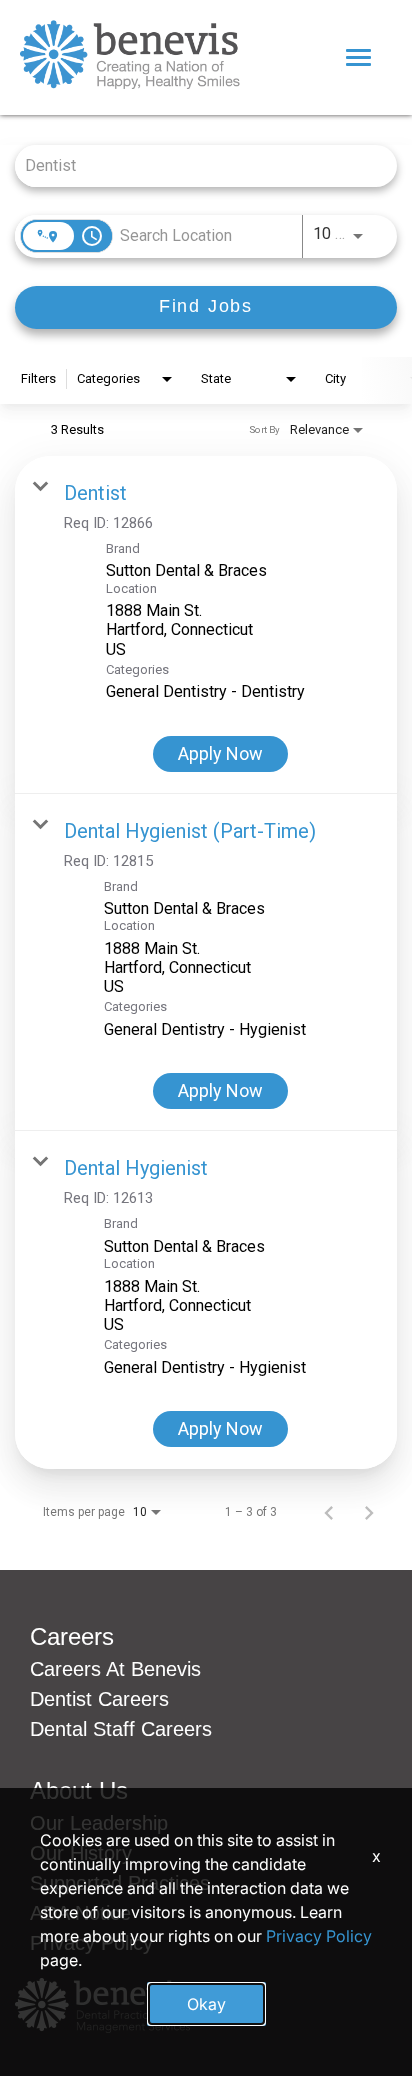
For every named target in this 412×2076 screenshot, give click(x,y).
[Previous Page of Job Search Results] (329, 1512)
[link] (206, 625)
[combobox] (196, 165)
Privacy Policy (319, 1936)
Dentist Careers (99, 1699)
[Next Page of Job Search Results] (369, 1512)
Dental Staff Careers (121, 1729)
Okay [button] (206, 2004)
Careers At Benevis (115, 1669)
